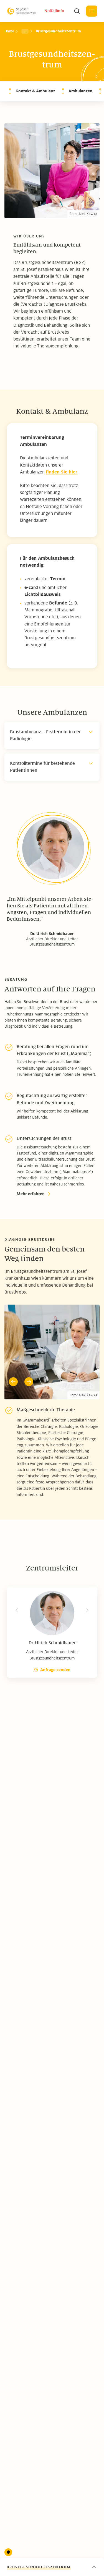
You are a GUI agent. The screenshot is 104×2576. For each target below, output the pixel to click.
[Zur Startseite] (21, 11)
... (25, 31)
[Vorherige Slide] (13, 1382)
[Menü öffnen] (92, 11)
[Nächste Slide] (29, 1382)
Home (9, 31)
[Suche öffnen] (77, 11)
